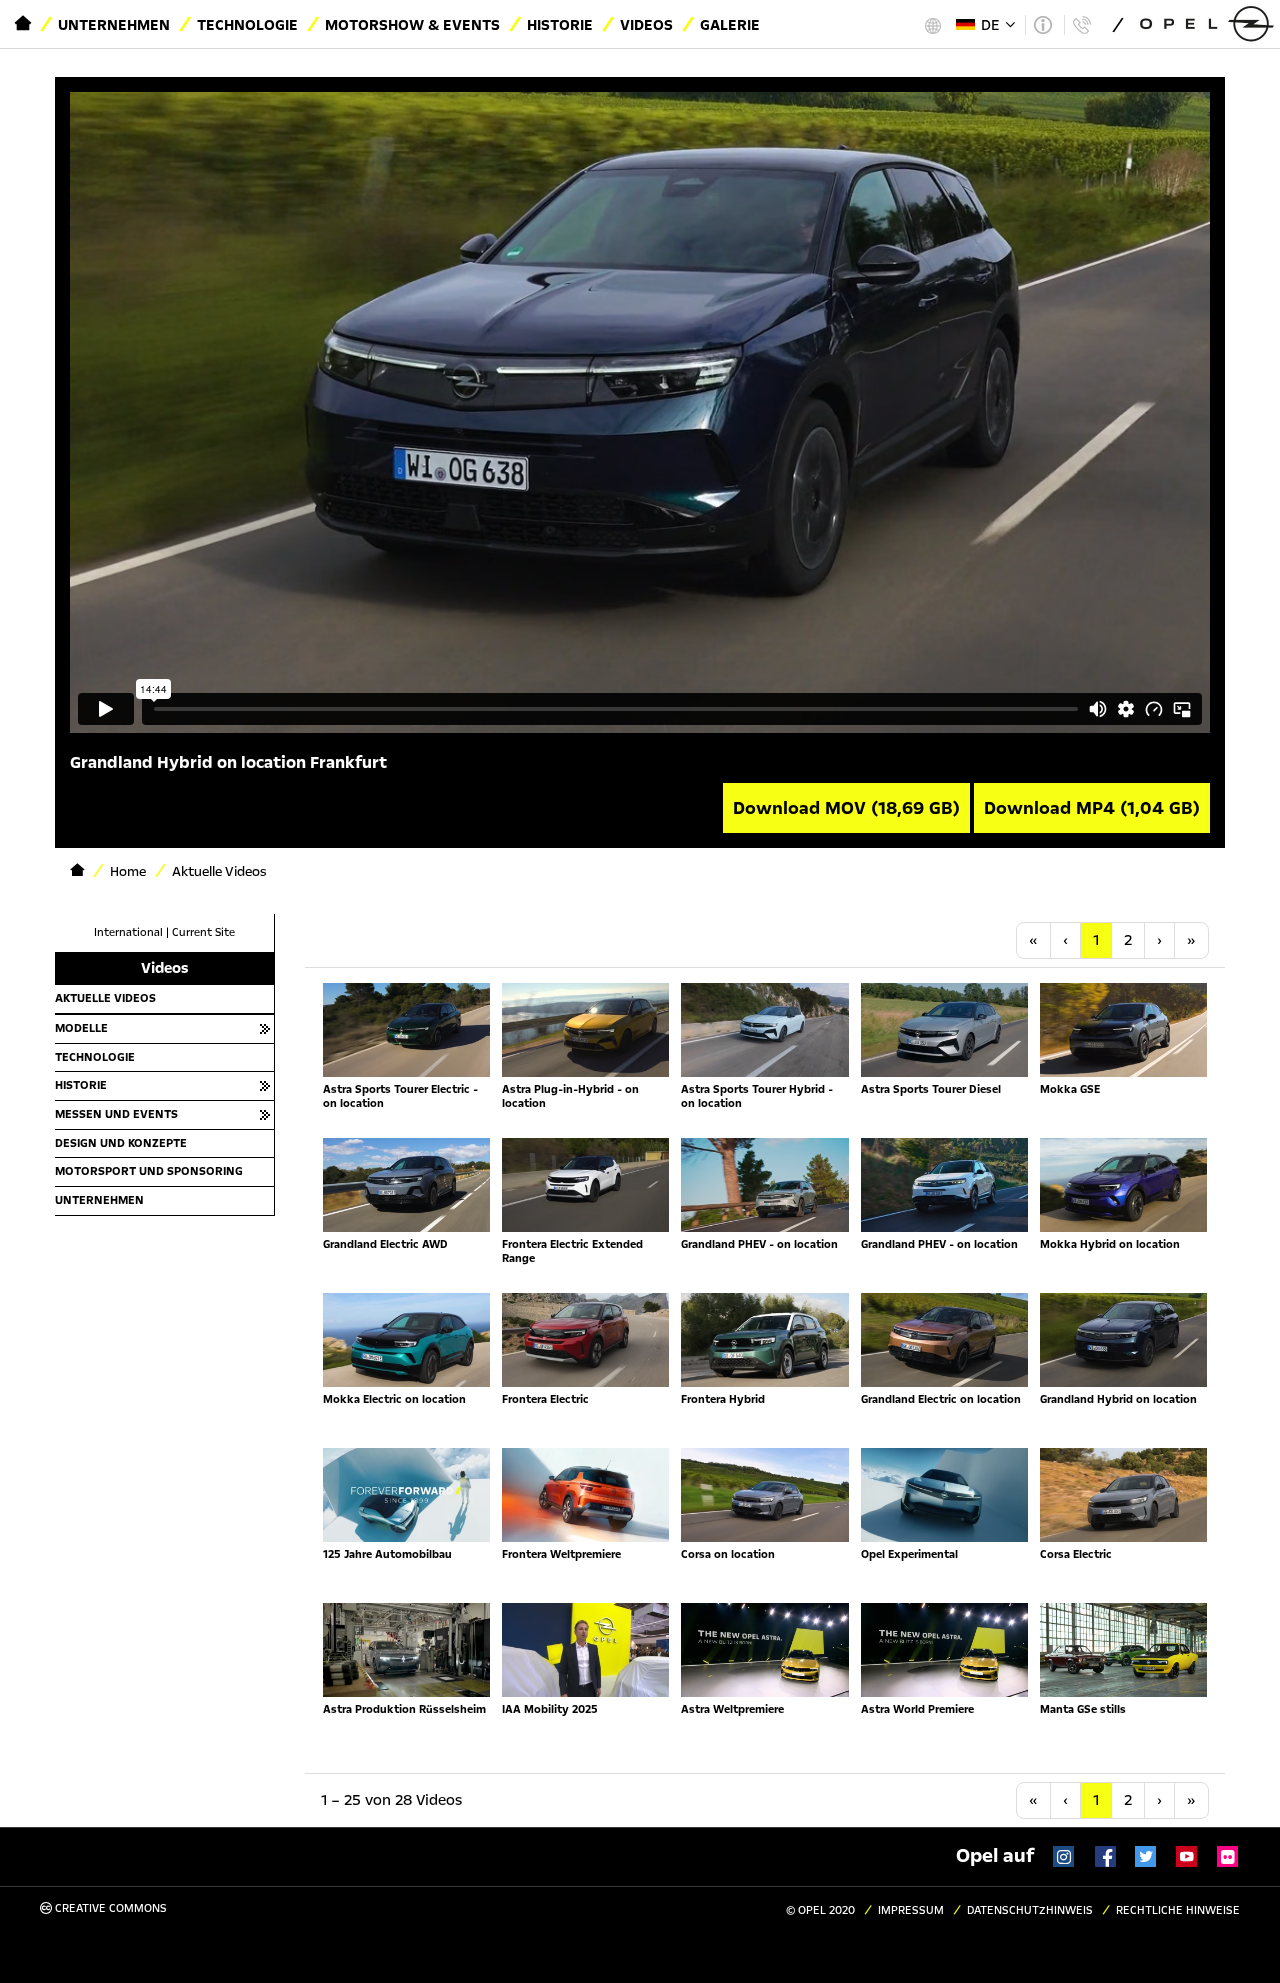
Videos (646, 25)
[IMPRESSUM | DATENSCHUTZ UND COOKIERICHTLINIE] (1042, 25)
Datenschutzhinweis (1030, 1910)
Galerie (730, 25)
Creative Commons (109, 1908)
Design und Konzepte (121, 1143)
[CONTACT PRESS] (1081, 25)
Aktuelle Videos (105, 998)
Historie (560, 25)
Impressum (911, 1910)
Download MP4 (1092, 808)
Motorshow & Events (412, 25)
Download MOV (846, 808)
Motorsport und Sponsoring (149, 1171)
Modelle (81, 1028)
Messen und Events (116, 1114)
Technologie (247, 25)
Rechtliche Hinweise (1178, 1910)
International (128, 932)
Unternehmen (114, 25)
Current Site (203, 932)
